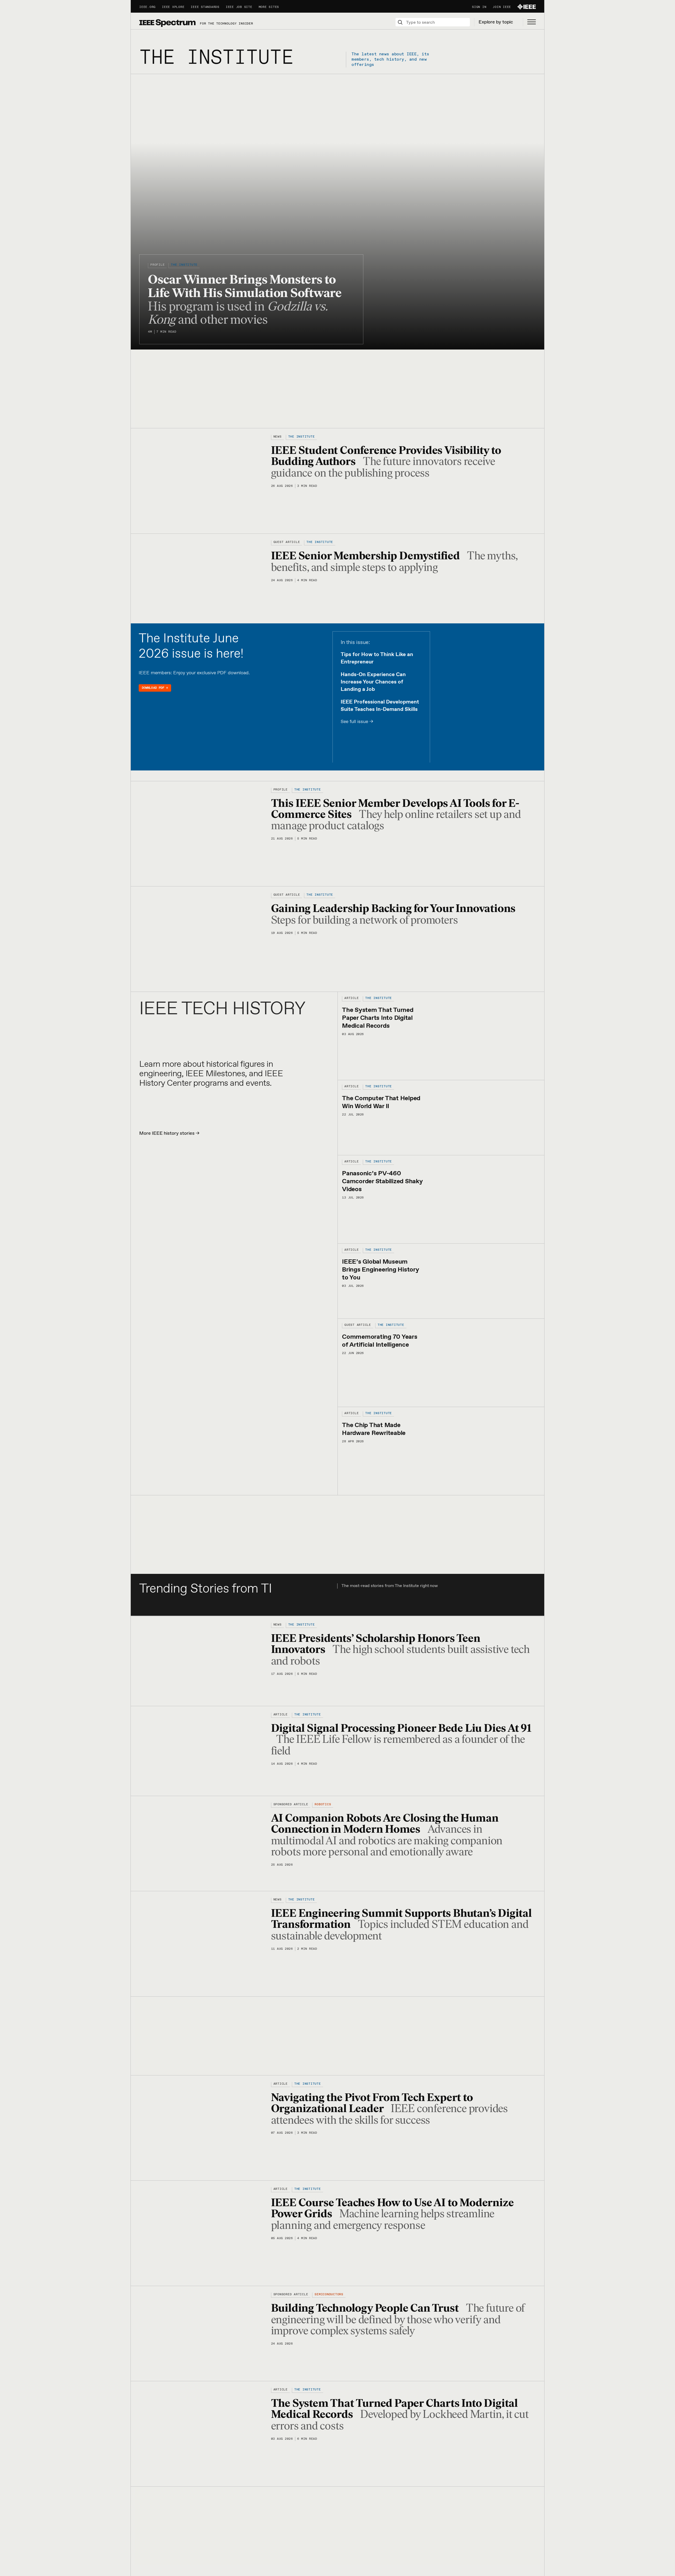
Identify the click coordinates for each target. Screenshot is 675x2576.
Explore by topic (496, 22)
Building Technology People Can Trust (366, 2308)
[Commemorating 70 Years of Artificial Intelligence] (483, 1362)
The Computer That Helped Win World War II (381, 1102)
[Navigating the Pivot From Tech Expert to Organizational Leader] (201, 2128)
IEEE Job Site (239, 7)
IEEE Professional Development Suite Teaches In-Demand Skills (380, 706)
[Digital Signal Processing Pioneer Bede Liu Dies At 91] (201, 1751)
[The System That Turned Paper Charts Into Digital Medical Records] (483, 1036)
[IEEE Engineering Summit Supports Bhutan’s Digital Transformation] (201, 1943)
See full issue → (357, 722)
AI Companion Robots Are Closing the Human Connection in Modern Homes (385, 1823)
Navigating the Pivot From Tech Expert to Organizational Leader (372, 2103)
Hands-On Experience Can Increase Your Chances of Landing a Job (373, 682)
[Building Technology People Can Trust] (201, 2333)
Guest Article (287, 542)
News (278, 437)
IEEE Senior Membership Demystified (367, 556)
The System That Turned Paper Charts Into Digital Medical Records (378, 1018)
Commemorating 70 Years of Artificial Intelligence (380, 1341)
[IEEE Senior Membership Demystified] (201, 578)
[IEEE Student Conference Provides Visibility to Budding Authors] (201, 481)
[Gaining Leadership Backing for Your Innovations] (201, 939)
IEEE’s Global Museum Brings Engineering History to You (381, 1270)
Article (351, 998)
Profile (157, 265)
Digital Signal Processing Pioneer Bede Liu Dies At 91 (401, 1728)
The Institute (184, 265)
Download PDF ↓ (155, 688)
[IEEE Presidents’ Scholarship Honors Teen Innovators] (201, 1661)
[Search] (400, 22)
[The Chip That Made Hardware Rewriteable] (483, 1451)
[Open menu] (529, 22)
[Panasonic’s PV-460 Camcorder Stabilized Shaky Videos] (483, 1199)
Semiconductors (329, 2294)
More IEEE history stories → (169, 1133)
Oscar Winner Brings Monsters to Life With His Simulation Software (246, 286)
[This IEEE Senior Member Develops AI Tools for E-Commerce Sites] (201, 833)
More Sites (269, 7)
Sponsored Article (291, 1804)
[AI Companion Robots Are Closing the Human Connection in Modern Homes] (201, 1843)
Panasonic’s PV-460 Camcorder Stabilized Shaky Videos (382, 1181)
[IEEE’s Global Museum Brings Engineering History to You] (483, 1281)
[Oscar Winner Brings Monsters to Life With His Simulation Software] (337, 211)
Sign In (479, 7)
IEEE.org (147, 7)
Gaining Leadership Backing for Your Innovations (394, 908)
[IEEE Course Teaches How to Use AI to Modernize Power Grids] (201, 2233)
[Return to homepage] (167, 23)
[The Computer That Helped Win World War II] (483, 1117)
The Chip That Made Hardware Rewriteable (374, 1429)
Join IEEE (502, 7)
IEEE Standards (205, 7)
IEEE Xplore (173, 7)
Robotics (323, 1804)
